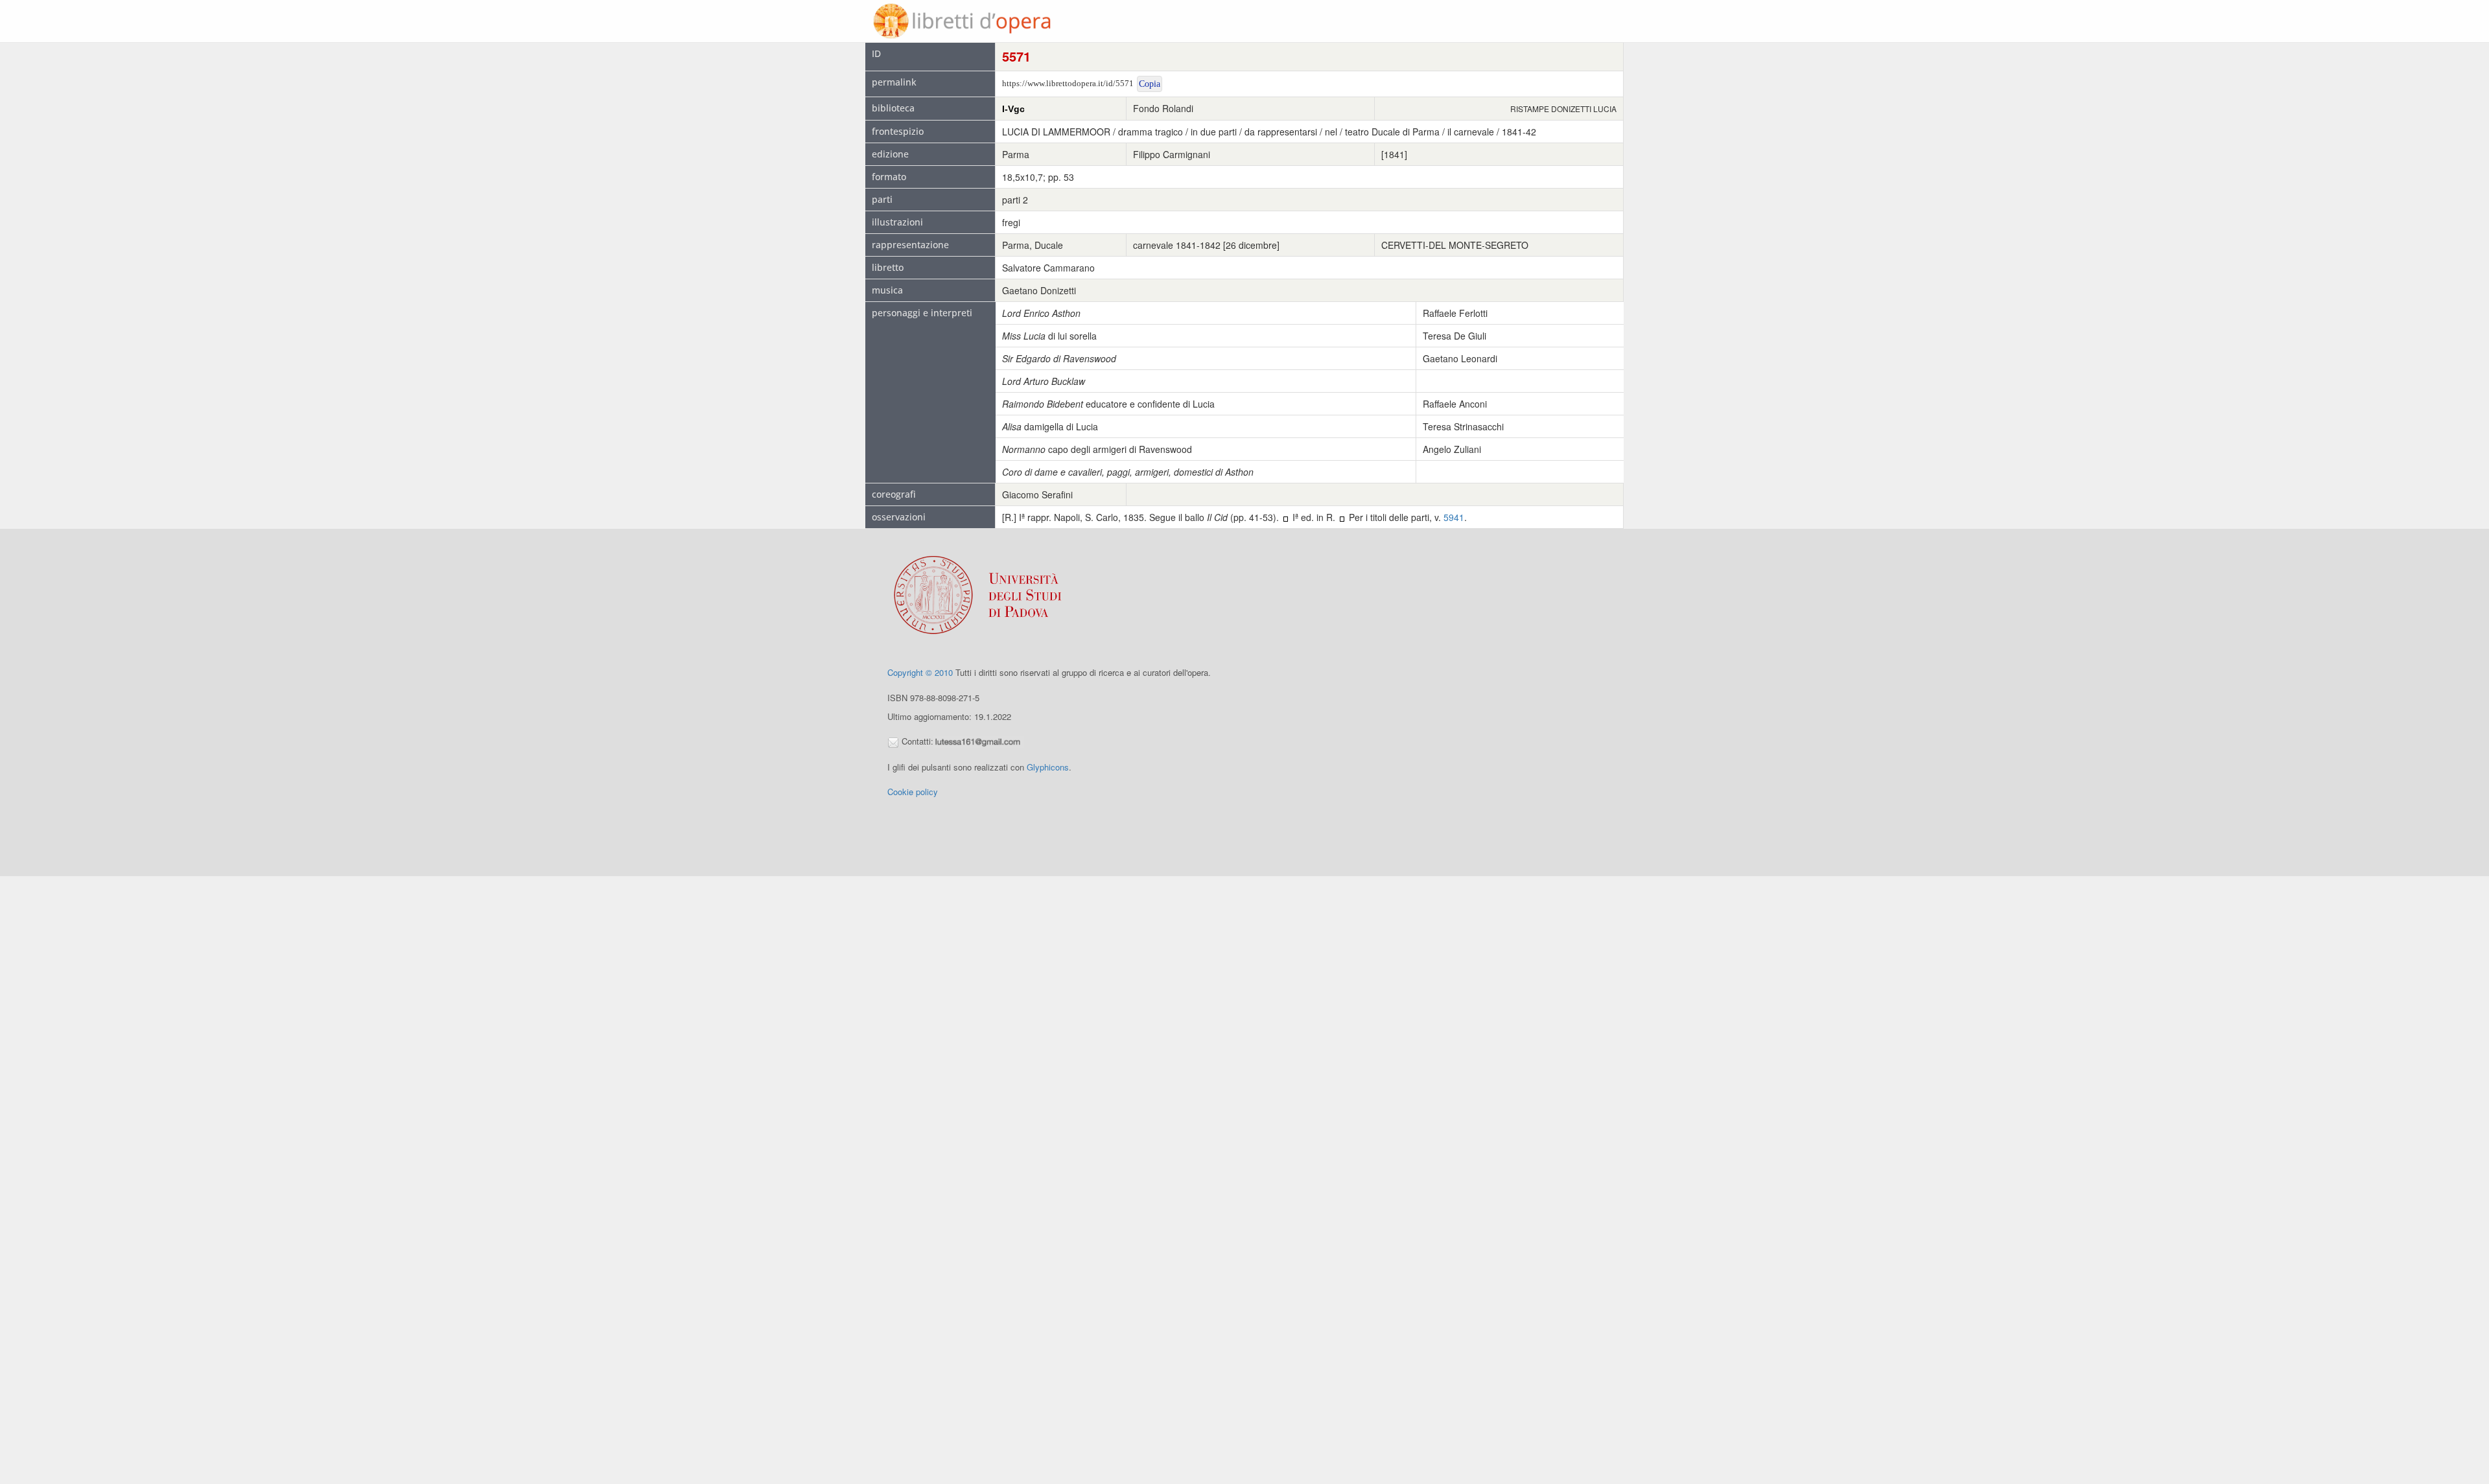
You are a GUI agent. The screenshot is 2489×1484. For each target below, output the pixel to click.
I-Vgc (1013, 109)
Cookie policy (913, 792)
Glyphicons (1048, 767)
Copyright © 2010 (920, 672)
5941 (1454, 517)
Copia (1150, 84)
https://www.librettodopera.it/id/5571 (1068, 83)
